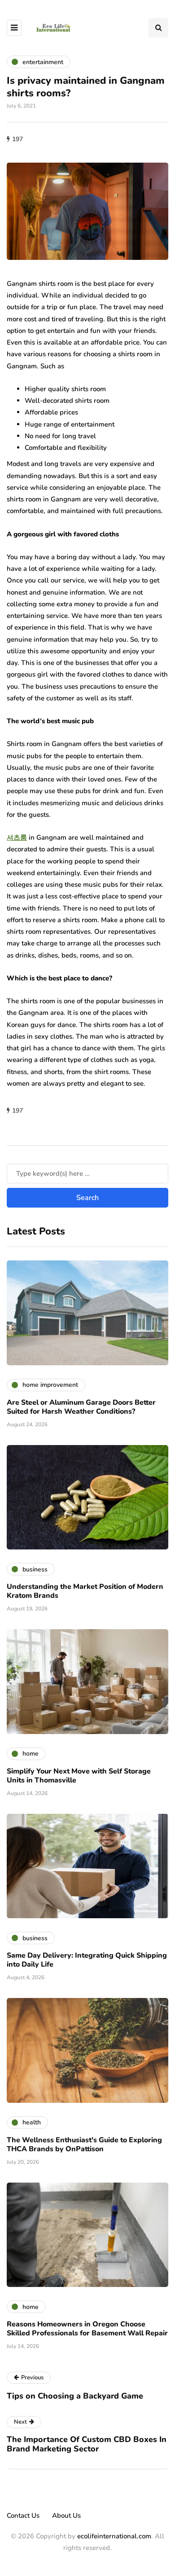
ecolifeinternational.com (114, 2536)
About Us (66, 2516)
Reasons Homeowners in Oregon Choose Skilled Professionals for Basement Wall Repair (87, 2329)
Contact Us (23, 2516)
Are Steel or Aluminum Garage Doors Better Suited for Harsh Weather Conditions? (81, 1407)
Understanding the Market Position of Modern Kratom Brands (85, 1591)
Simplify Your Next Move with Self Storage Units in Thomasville (79, 1776)
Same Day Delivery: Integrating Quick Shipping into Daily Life (87, 1960)
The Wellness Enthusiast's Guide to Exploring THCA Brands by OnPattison (84, 2145)
